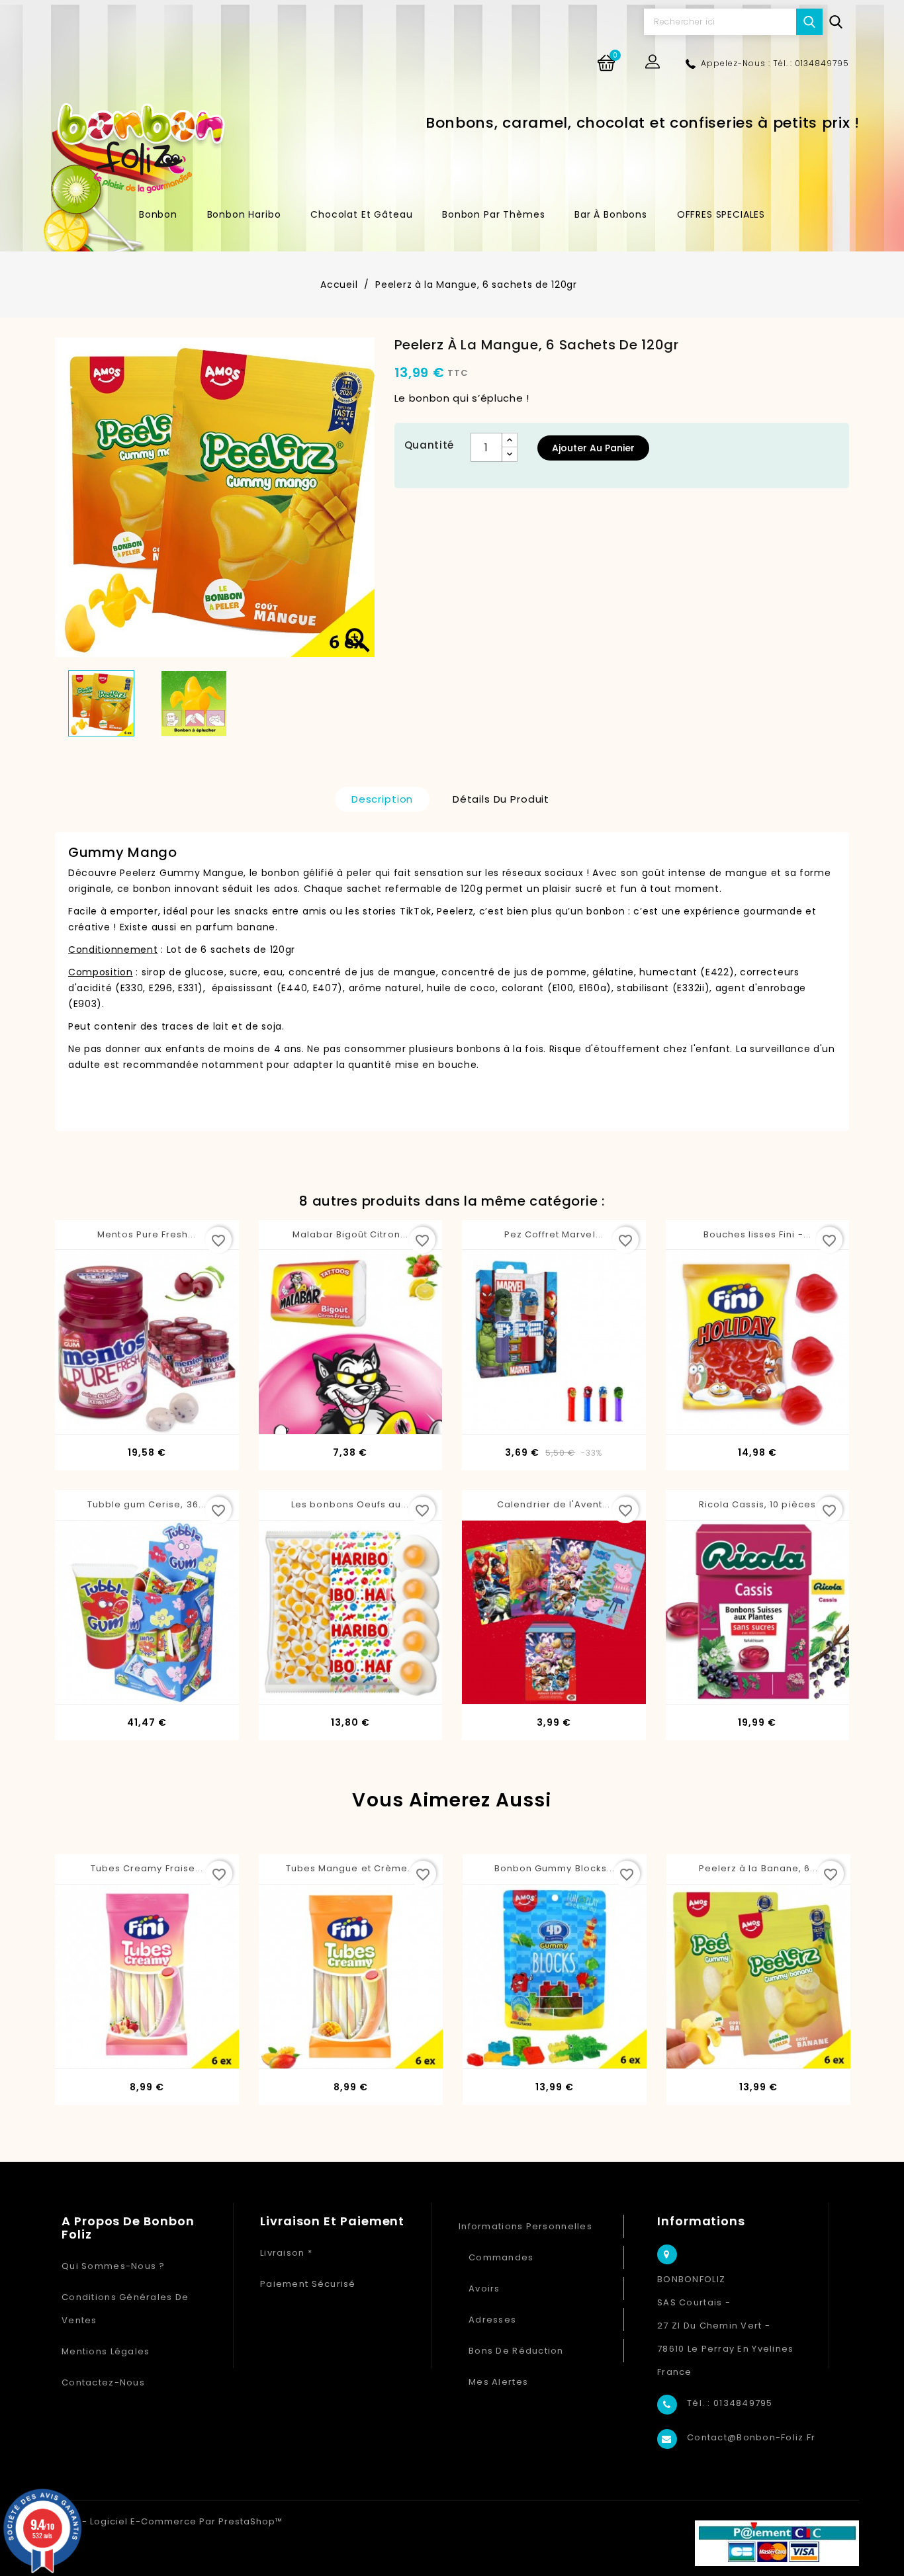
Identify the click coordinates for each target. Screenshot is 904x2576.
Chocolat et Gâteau (361, 214)
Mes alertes (498, 2382)
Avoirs (484, 2288)
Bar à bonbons (611, 214)
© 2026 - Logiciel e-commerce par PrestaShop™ (164, 2521)
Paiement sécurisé (308, 2284)
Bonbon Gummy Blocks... (555, 1868)
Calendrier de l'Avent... (554, 1504)
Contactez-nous (103, 2382)
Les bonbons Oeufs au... (350, 1504)
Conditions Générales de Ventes (125, 2309)
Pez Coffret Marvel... (554, 1234)
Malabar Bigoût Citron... (350, 1234)
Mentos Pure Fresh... (147, 1234)
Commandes (501, 2257)
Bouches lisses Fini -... (757, 1234)
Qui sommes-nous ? (113, 2266)
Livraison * (286, 2253)
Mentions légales (106, 2351)
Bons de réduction (516, 2351)
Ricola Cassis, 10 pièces (757, 1504)
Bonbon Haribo (244, 214)
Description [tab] (382, 799)
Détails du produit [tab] (501, 799)
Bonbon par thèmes (493, 214)
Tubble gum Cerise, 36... (147, 1504)
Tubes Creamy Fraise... (147, 1868)
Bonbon (158, 214)
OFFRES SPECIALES (721, 214)
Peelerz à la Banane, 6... (758, 1868)
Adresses (492, 2320)
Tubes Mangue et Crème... (351, 1868)
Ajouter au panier (593, 448)
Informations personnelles (525, 2226)
